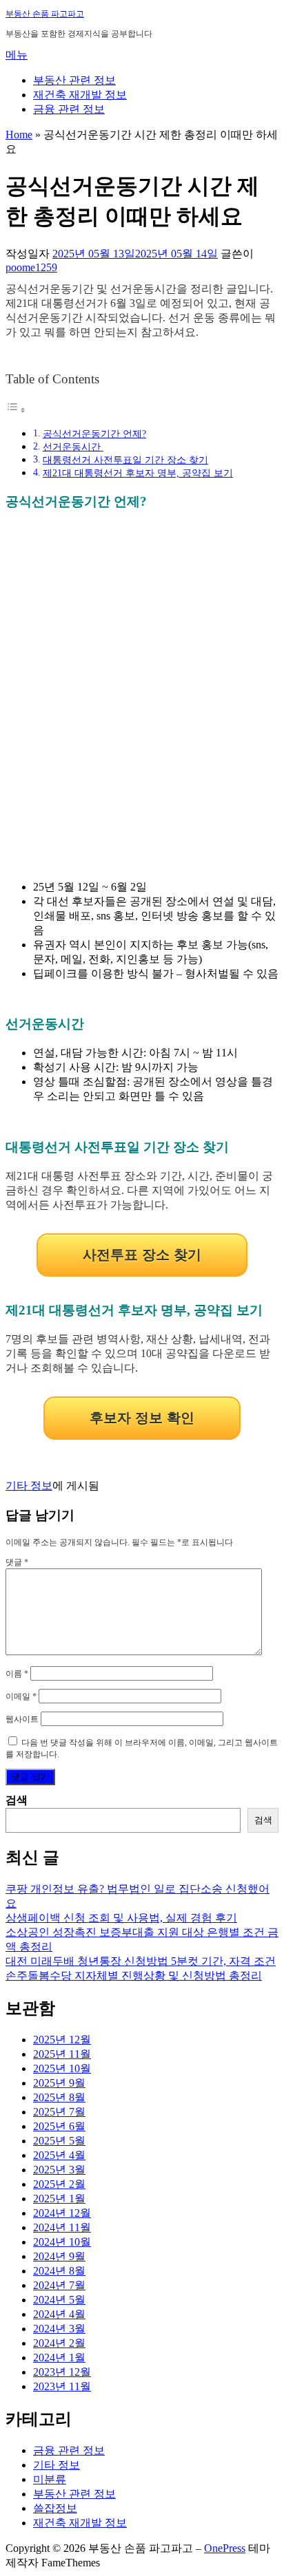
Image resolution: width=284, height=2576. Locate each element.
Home (19, 135)
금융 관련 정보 (69, 109)
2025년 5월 (59, 2141)
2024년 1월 (59, 2357)
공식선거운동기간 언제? (94, 434)
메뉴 (17, 55)
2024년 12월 (62, 2213)
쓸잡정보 (55, 2508)
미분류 (50, 2479)
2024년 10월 (62, 2242)
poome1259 (31, 267)
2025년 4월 (59, 2155)
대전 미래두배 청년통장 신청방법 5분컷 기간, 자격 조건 (141, 1961)
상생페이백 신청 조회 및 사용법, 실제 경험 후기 (121, 1918)
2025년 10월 (62, 2068)
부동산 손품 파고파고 (45, 14)
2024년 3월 (59, 2329)
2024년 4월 (59, 2314)
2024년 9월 (59, 2256)
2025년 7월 (59, 2112)
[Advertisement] (142, 703)
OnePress (225, 2548)
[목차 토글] (16, 410)
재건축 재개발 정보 (80, 95)
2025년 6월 (59, 2126)
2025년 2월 (59, 2184)
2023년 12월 (62, 2372)
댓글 (17, 1562)
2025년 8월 (59, 2097)
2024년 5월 (59, 2300)
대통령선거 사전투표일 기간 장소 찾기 (125, 460)
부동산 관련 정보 (74, 80)
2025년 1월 (59, 2199)
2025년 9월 (59, 2083)
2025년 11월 (62, 2054)
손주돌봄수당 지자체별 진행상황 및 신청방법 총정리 (134, 1976)
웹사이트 (22, 1719)
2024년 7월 (59, 2285)
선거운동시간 (73, 447)
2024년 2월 (59, 2343)
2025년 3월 (59, 2170)
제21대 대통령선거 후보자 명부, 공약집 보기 (138, 473)
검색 (17, 1800)
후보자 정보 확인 (142, 1418)
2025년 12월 (62, 2040)
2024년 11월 (62, 2227)
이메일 (21, 1696)
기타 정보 (29, 1486)
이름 (17, 1674)
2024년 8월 (59, 2271)
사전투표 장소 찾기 (142, 1255)
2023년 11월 (62, 2386)
